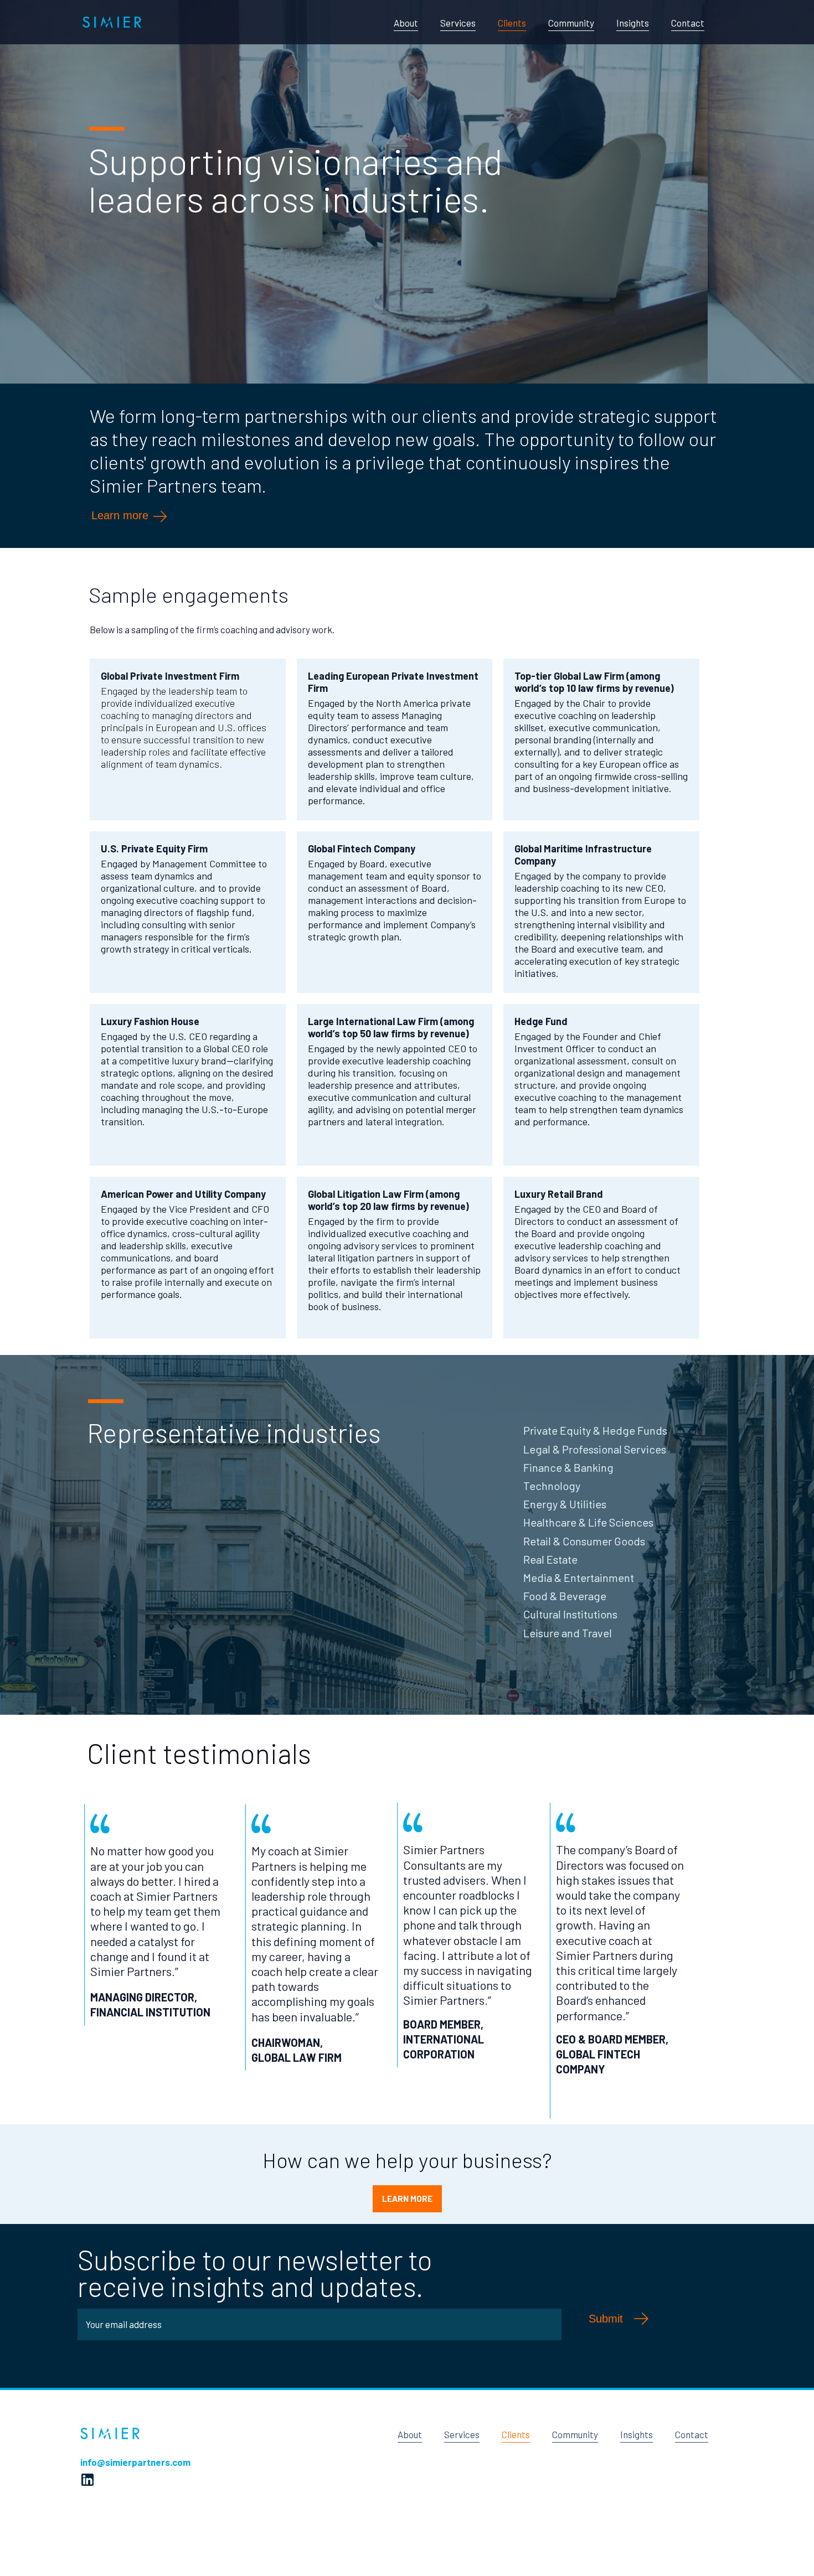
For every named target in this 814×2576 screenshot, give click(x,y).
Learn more (122, 516)
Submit (606, 2319)
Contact (688, 23)
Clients (512, 23)
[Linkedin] (87, 2480)
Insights (633, 23)
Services (458, 23)
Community (571, 23)
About (406, 23)
